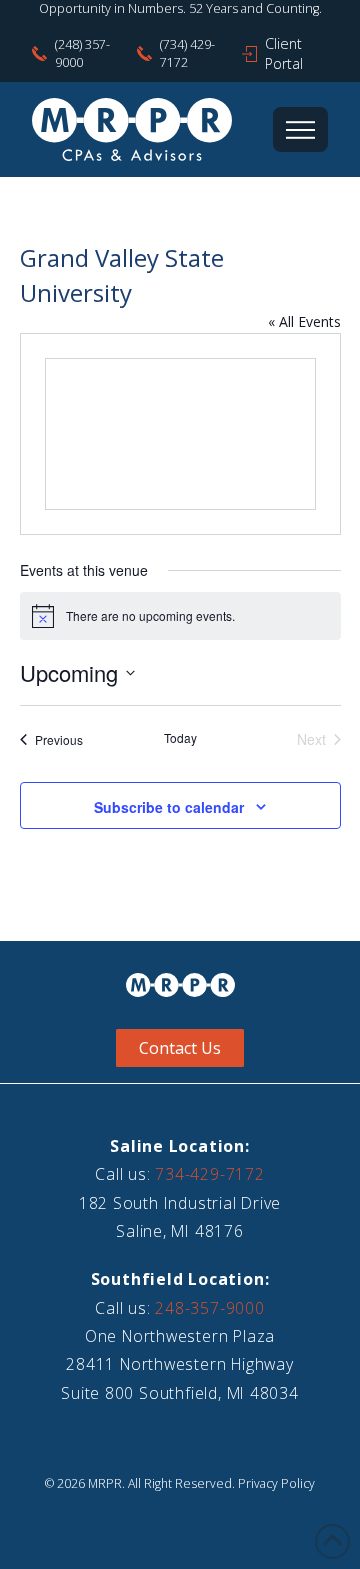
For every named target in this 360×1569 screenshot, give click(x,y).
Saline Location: (180, 1146)
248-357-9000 (209, 1308)
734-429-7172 (209, 1174)
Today (180, 738)
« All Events (304, 321)
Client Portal (284, 53)
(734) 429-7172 (187, 53)
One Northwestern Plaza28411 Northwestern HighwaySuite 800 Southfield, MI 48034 (180, 1364)
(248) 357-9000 (82, 53)
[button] (300, 129)
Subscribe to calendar (169, 807)
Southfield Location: (180, 1279)
